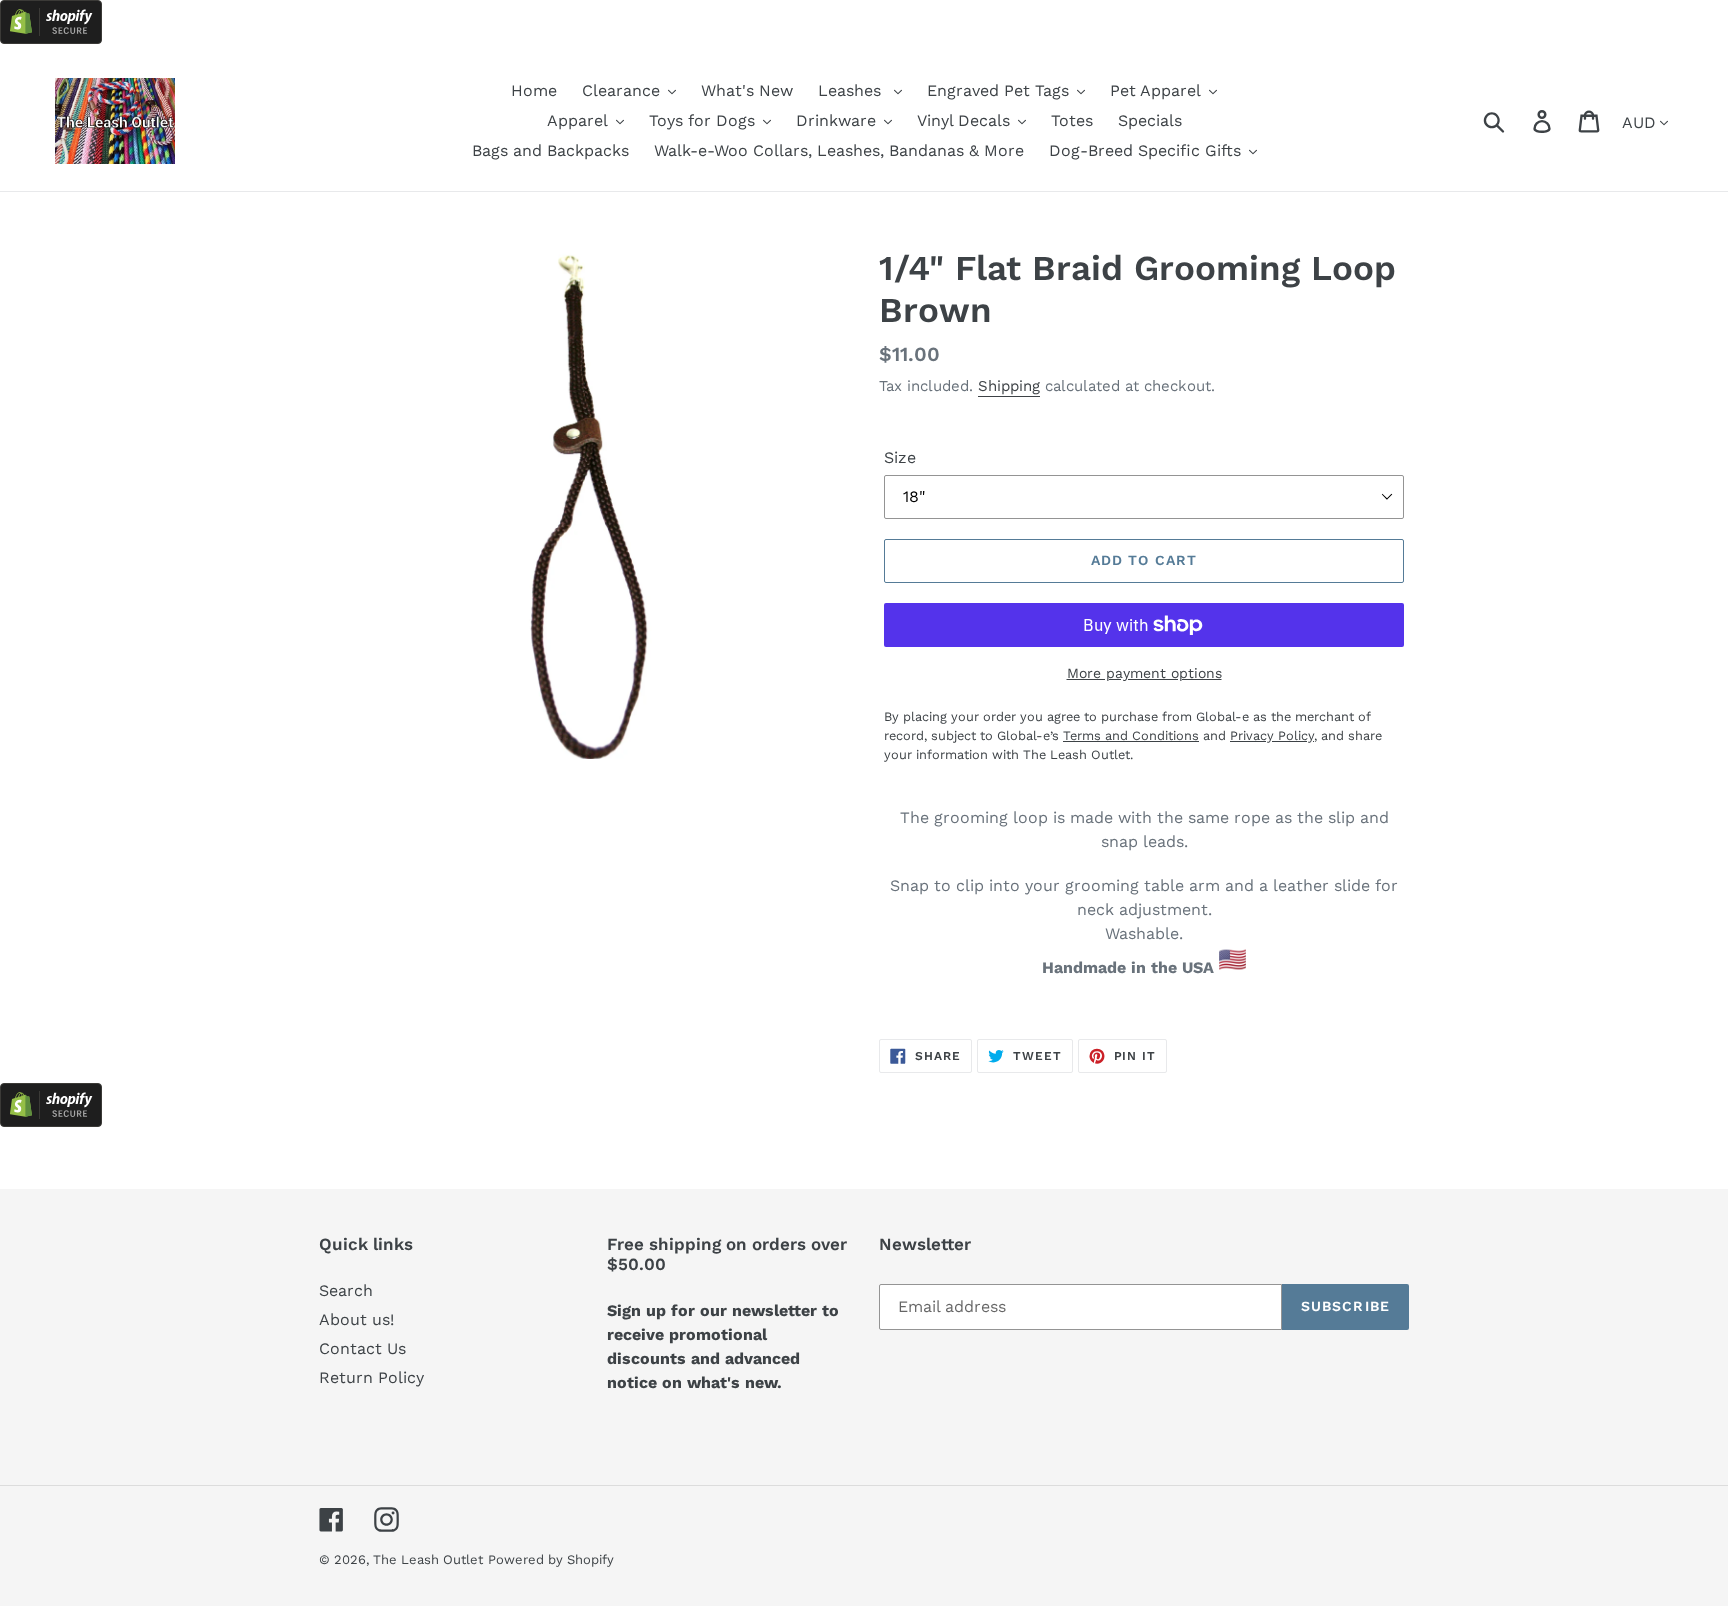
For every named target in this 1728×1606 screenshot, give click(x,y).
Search (346, 1290)
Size (900, 457)
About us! (356, 1319)
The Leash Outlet (428, 1559)
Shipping (1009, 386)
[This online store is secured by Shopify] (51, 38)
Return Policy (371, 1377)
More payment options (1144, 673)
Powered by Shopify (551, 1559)
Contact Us (362, 1348)
